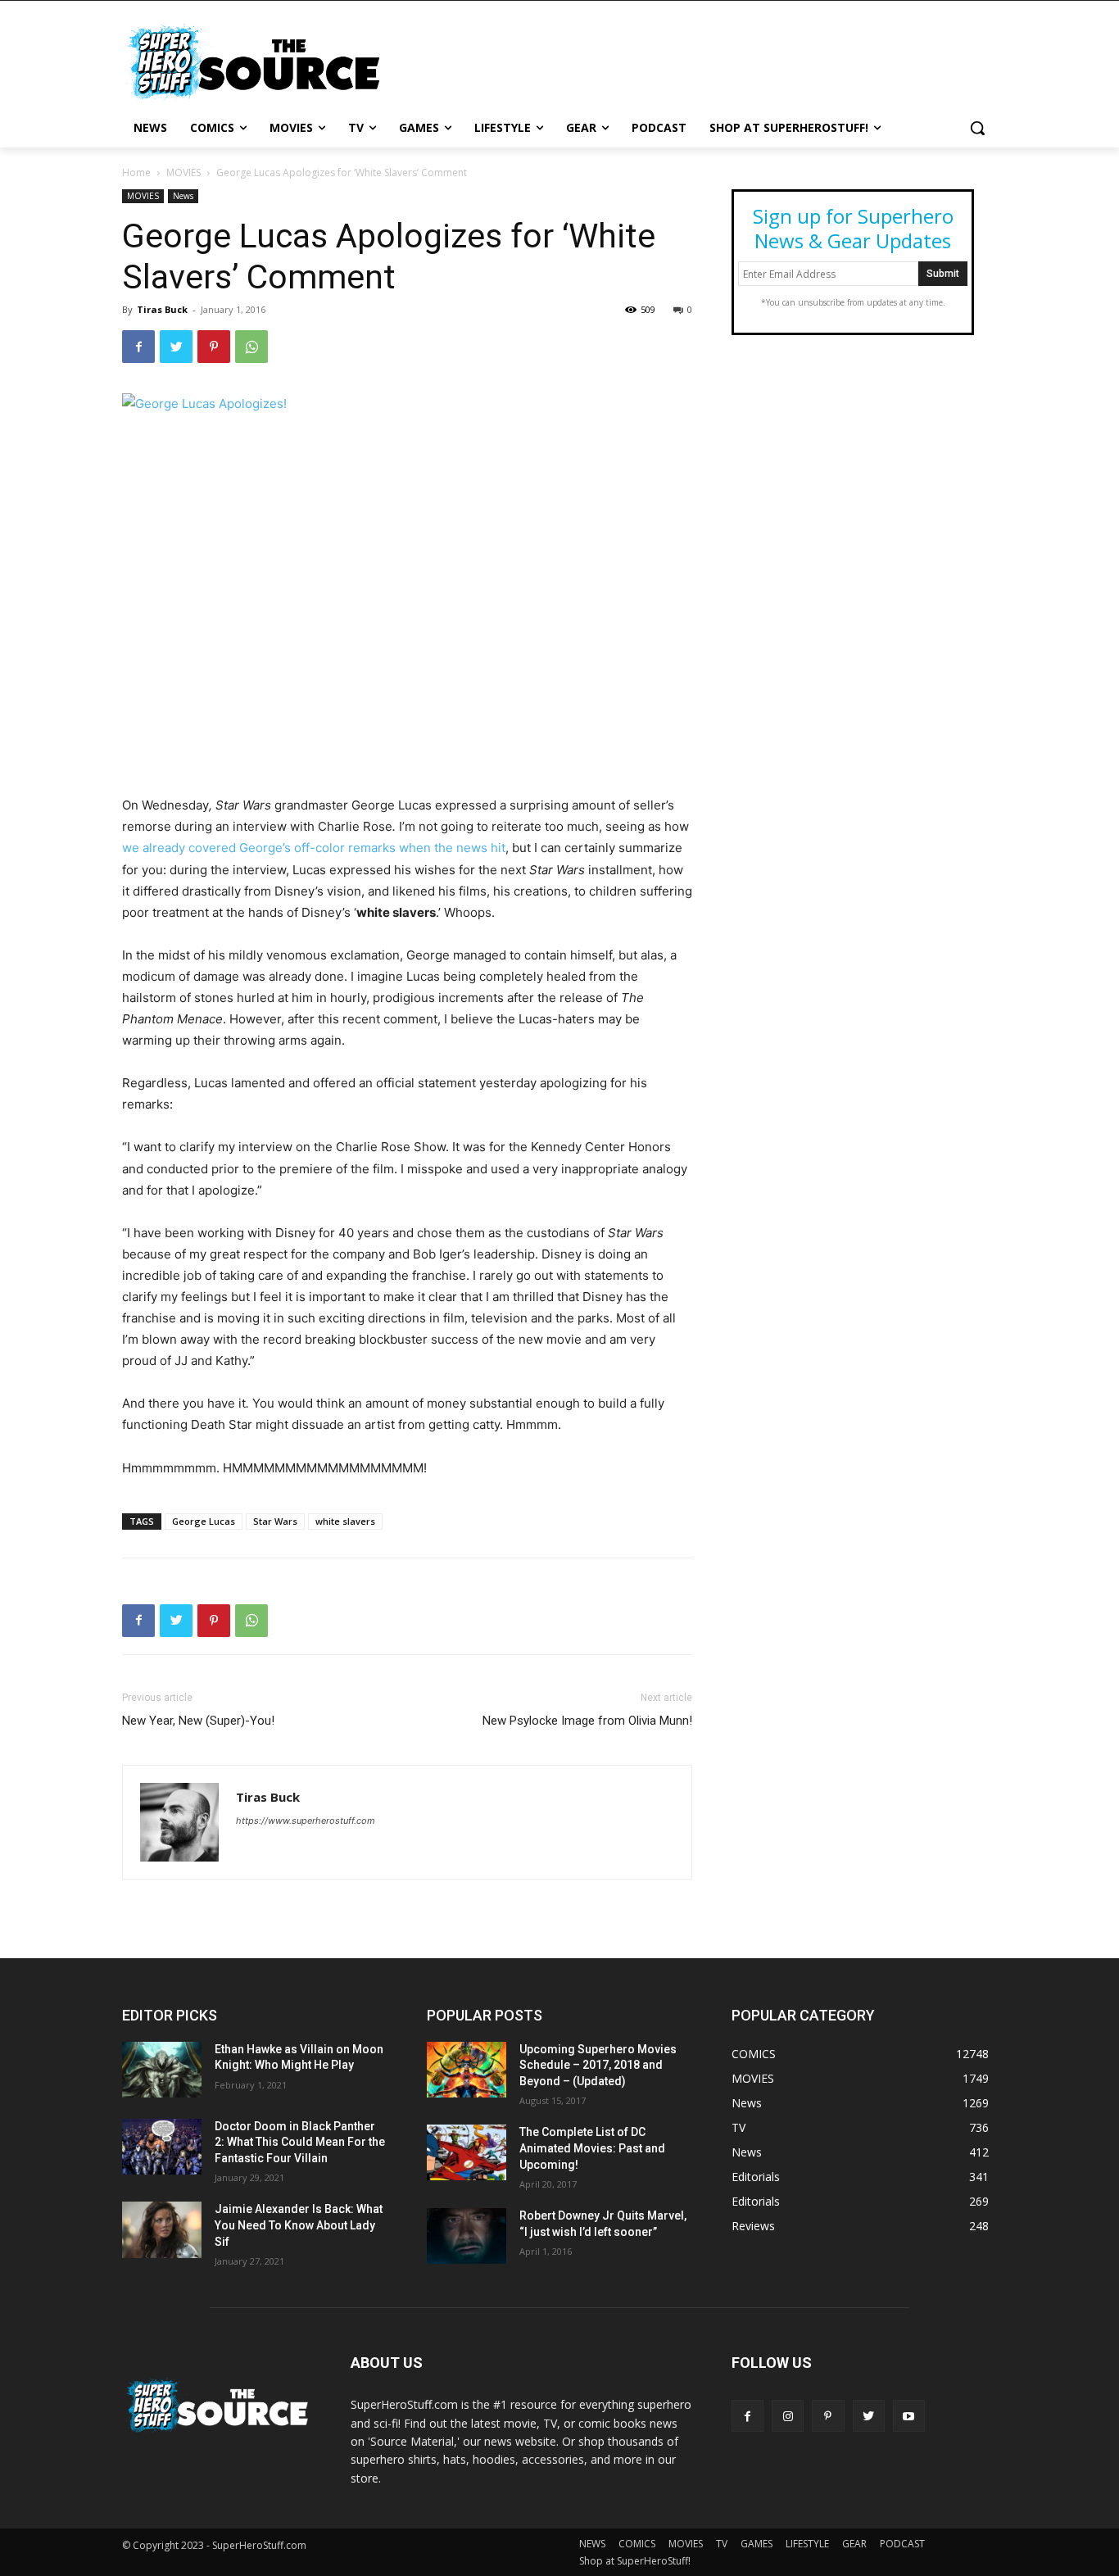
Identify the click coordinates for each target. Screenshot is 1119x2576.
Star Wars (275, 1521)
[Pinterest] (214, 347)
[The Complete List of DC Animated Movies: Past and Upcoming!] (467, 2152)
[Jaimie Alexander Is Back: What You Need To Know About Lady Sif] (162, 2229)
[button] (977, 128)
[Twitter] (176, 347)
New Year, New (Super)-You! (198, 1721)
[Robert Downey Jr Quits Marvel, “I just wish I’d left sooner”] (467, 2236)
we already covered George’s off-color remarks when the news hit (314, 848)
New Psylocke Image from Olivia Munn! (587, 1721)
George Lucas (204, 1521)
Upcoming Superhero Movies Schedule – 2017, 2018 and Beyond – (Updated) (598, 2065)
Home (136, 172)
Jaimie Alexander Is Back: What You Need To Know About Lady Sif (299, 2225)
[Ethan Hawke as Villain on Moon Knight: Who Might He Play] (162, 2070)
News (183, 196)
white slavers (345, 1521)
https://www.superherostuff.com (306, 1821)
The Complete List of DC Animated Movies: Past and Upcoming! (592, 2148)
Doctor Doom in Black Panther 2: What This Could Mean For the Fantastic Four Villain (300, 2142)
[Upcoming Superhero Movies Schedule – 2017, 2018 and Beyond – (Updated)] (467, 2070)
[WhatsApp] (251, 347)
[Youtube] (909, 2416)
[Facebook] (138, 347)
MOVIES (183, 172)
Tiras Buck (162, 309)
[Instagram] (788, 2416)
